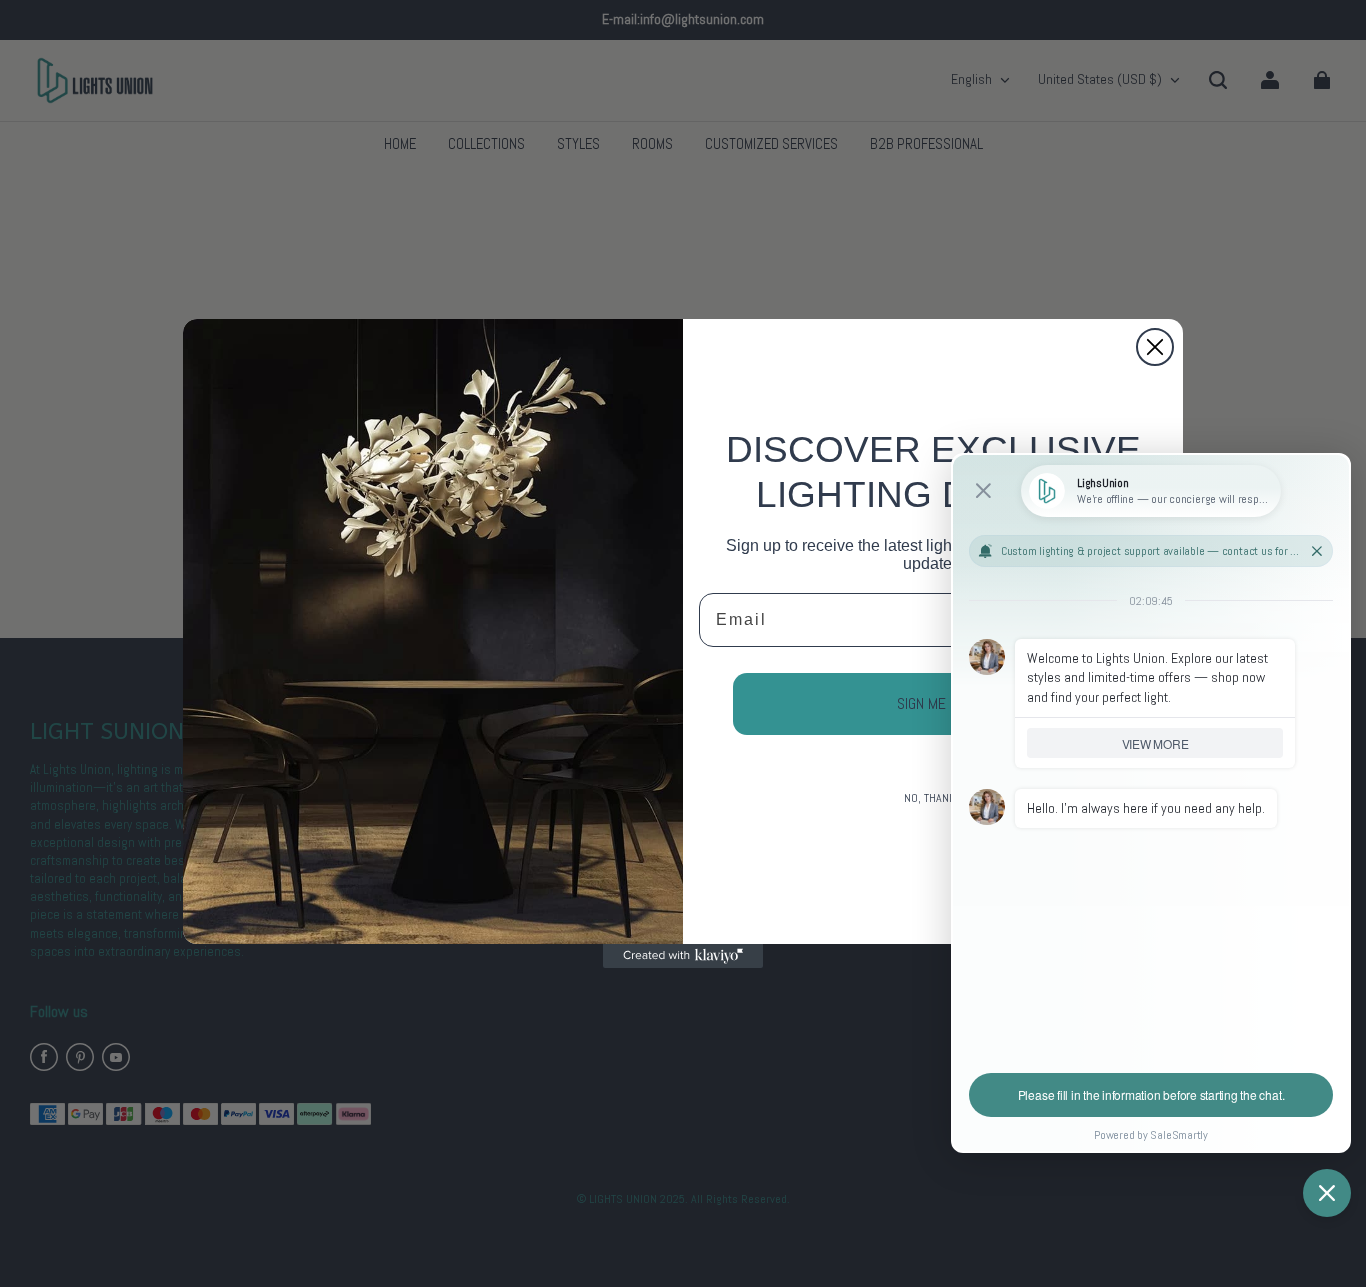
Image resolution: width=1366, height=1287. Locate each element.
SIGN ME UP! (933, 703)
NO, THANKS (933, 798)
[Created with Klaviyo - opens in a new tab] (683, 956)
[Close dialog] (1155, 347)
